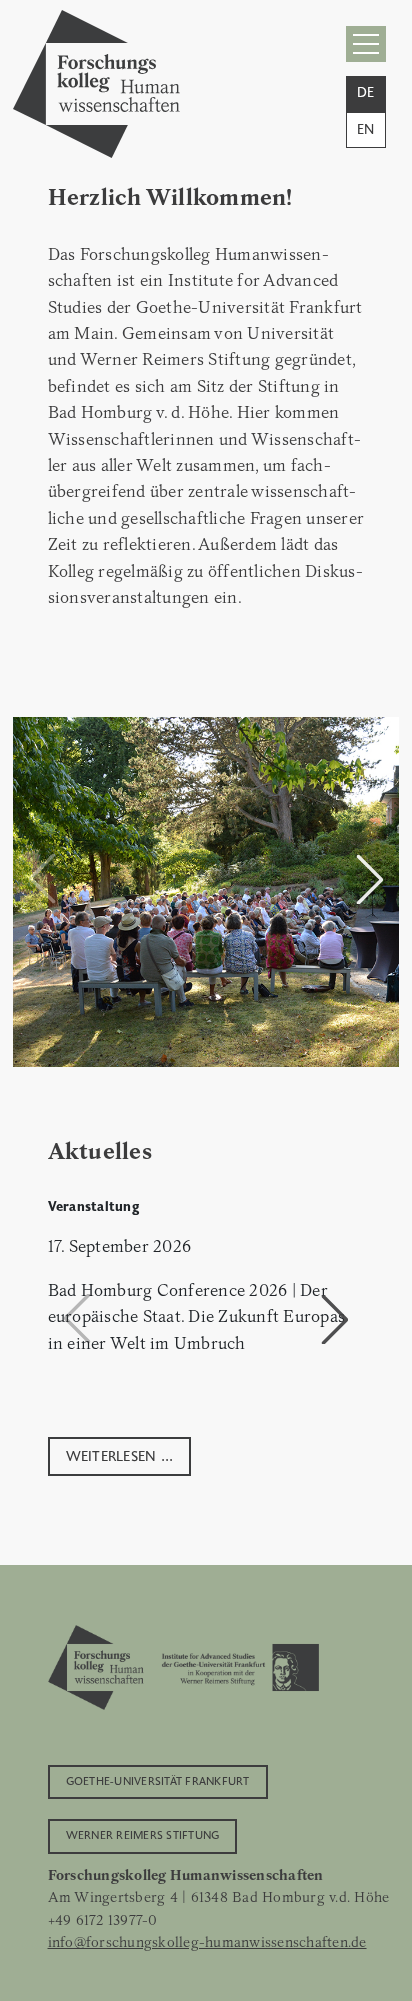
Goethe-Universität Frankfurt (158, 1780)
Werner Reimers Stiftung (143, 1834)
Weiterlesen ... (120, 1454)
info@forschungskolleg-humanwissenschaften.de (207, 1942)
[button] (370, 879)
